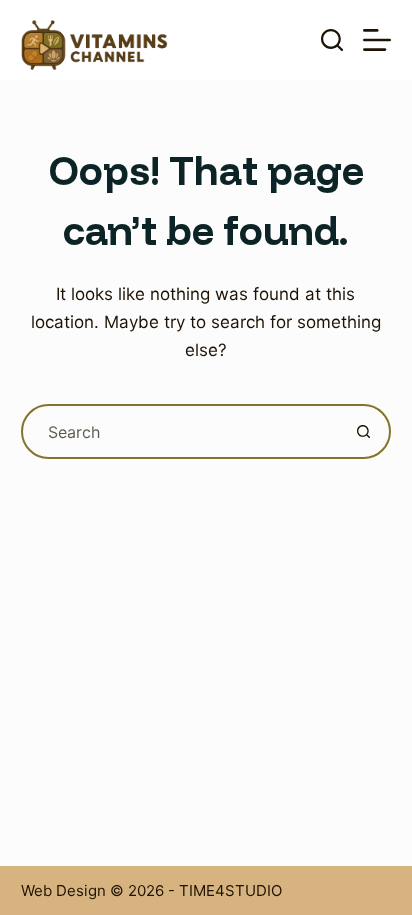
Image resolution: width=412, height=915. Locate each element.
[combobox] (181, 431)
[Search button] (363, 431)
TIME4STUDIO (230, 890)
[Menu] (377, 40)
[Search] (332, 40)
